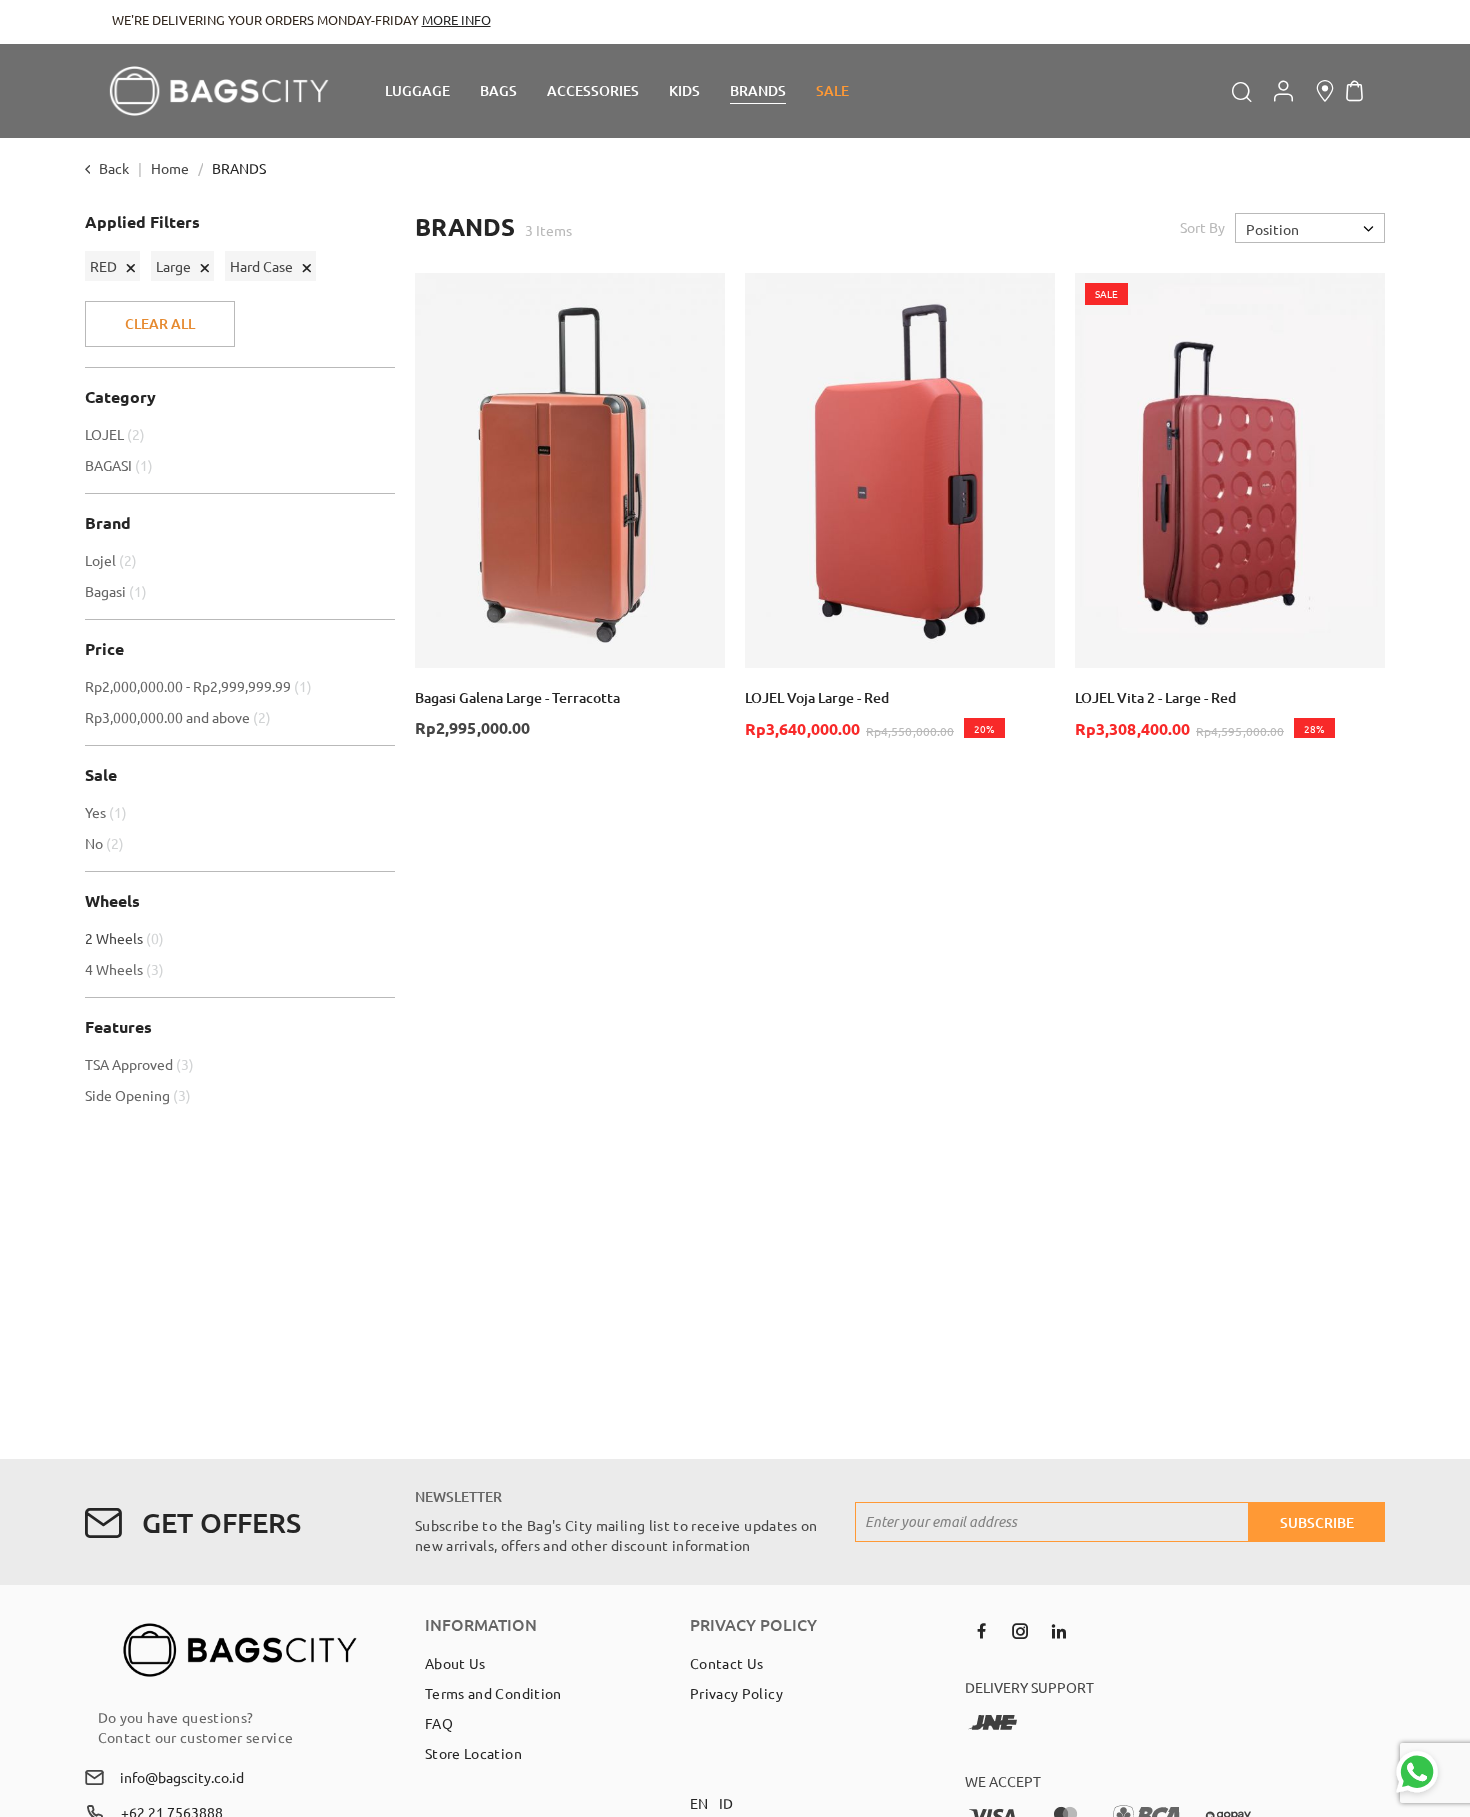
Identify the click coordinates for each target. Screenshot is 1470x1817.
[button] (700, 297)
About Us (455, 1663)
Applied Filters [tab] (142, 222)
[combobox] (1105, 90)
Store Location (473, 1753)
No (107, 843)
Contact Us (727, 1663)
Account (1283, 91)
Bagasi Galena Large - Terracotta (517, 697)
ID (726, 1803)
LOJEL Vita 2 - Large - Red (1155, 697)
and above (180, 717)
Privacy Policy (736, 1693)
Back (114, 168)
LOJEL (117, 434)
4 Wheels (127, 969)
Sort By (1202, 227)
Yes (108, 812)
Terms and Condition (493, 1693)
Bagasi (118, 591)
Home (171, 168)
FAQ (439, 1723)
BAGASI (121, 465)
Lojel (113, 560)
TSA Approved (142, 1064)
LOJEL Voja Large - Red (817, 697)
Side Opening (140, 1095)
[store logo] (219, 91)
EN (699, 1803)
